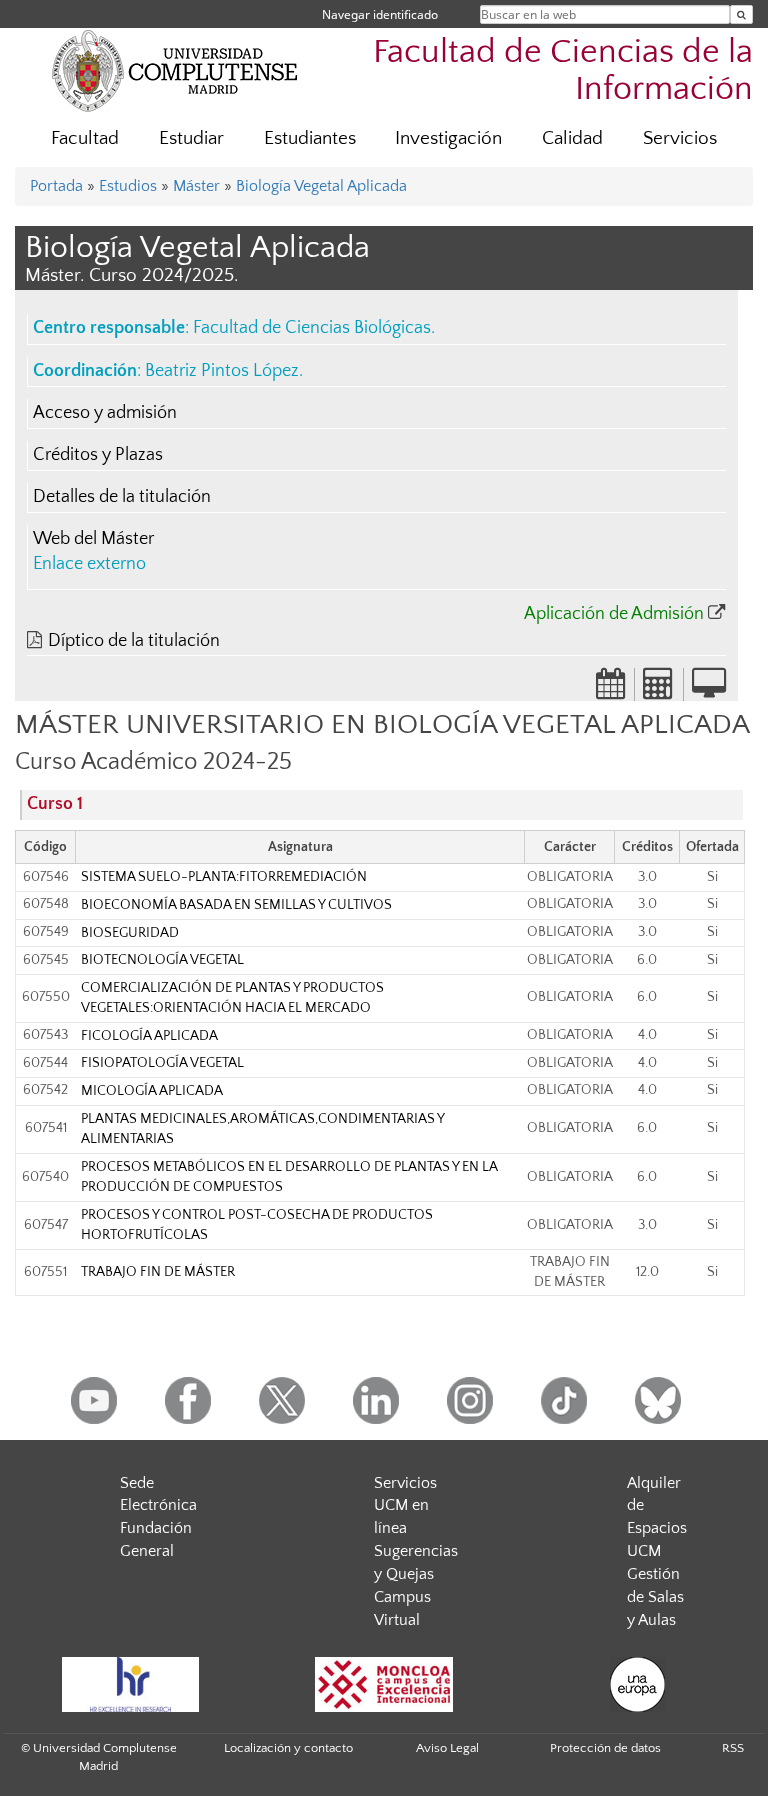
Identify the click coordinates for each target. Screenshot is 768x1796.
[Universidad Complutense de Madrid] (175, 70)
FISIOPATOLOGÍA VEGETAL (162, 1063)
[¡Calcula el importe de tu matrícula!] (659, 690)
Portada (56, 186)
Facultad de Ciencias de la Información (563, 71)
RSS (733, 1748)
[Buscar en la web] (741, 14)
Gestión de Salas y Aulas (655, 1597)
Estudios (128, 186)
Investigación (448, 138)
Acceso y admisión (105, 413)
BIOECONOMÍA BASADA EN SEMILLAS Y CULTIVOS (236, 905)
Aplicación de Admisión (614, 614)
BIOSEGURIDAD (130, 933)
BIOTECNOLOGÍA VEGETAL (162, 960)
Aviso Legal (447, 1748)
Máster (196, 186)
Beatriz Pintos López (222, 371)
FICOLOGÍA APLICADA (149, 1036)
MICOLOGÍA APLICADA (152, 1091)
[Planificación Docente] (611, 690)
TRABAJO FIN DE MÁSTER (158, 1272)
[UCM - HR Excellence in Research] (130, 1684)
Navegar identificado (380, 14)
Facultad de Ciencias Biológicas (312, 328)
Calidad (572, 138)
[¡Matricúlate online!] (709, 690)
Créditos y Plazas (98, 455)
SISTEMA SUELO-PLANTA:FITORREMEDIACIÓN (224, 877)
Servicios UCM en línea (405, 1506)
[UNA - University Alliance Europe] (638, 1684)
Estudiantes (310, 138)
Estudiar (191, 138)
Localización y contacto (288, 1748)
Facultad (85, 138)
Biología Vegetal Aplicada (321, 186)
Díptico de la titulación (134, 641)
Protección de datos (605, 1748)
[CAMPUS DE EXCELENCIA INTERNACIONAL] (384, 1684)
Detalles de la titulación (122, 497)
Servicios (680, 138)
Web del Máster (93, 539)
